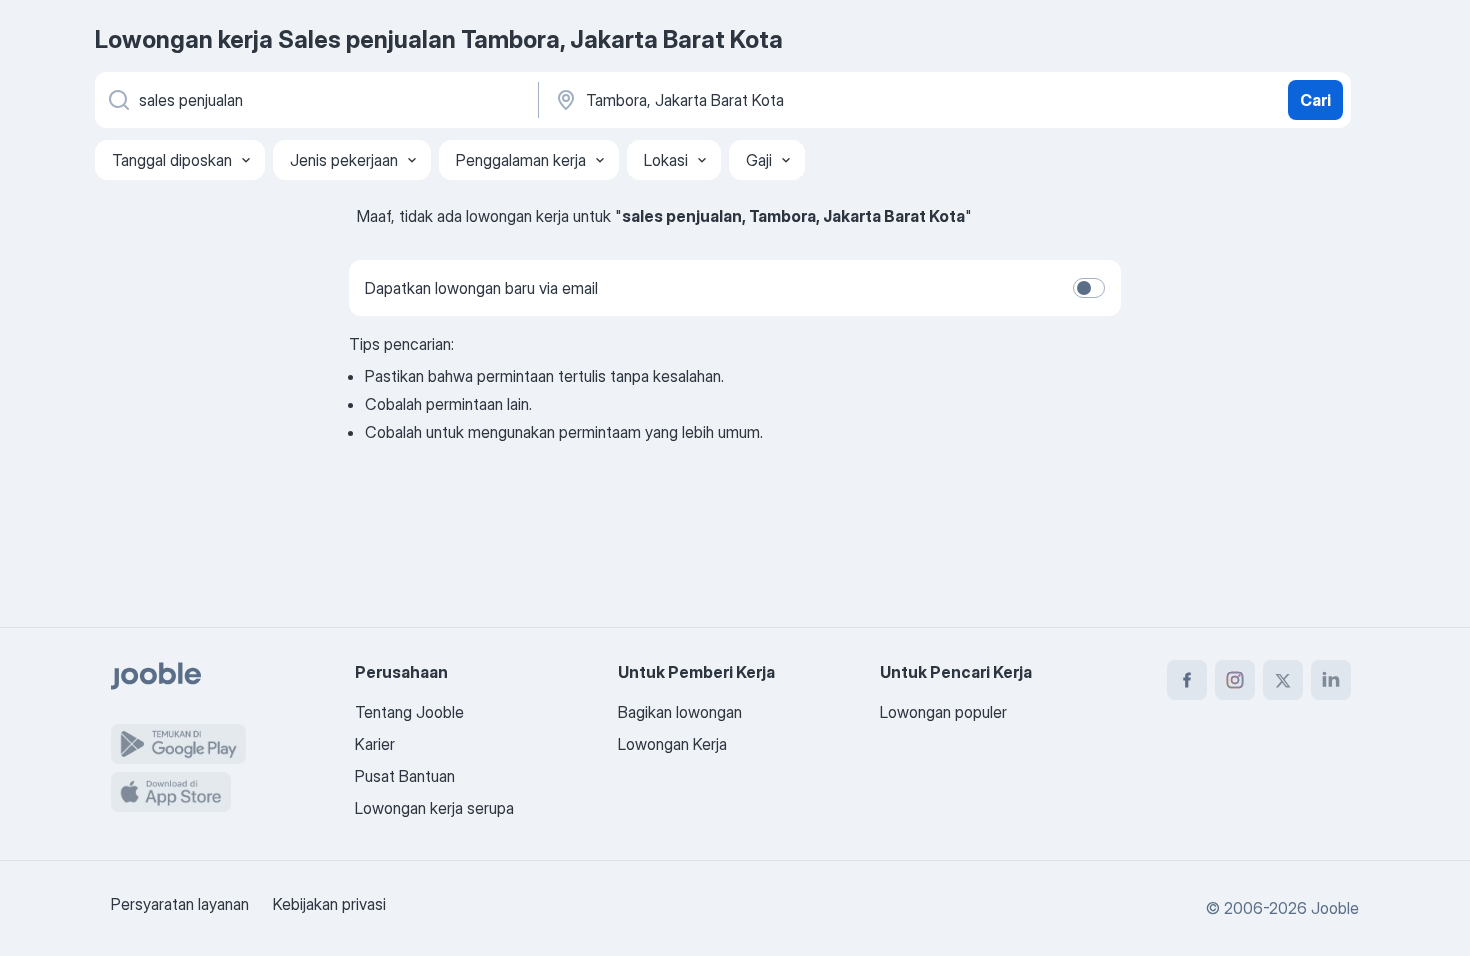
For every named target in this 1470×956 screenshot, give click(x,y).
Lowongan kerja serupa (434, 808)
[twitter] (1283, 680)
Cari (1315, 100)
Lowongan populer (943, 712)
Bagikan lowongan (680, 712)
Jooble (1335, 908)
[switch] (1089, 288)
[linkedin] (1331, 680)
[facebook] (1187, 680)
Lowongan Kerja (672, 744)
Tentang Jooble (409, 712)
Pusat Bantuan (405, 776)
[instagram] (1235, 680)
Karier (375, 744)
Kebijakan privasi (329, 904)
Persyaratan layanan (180, 904)
